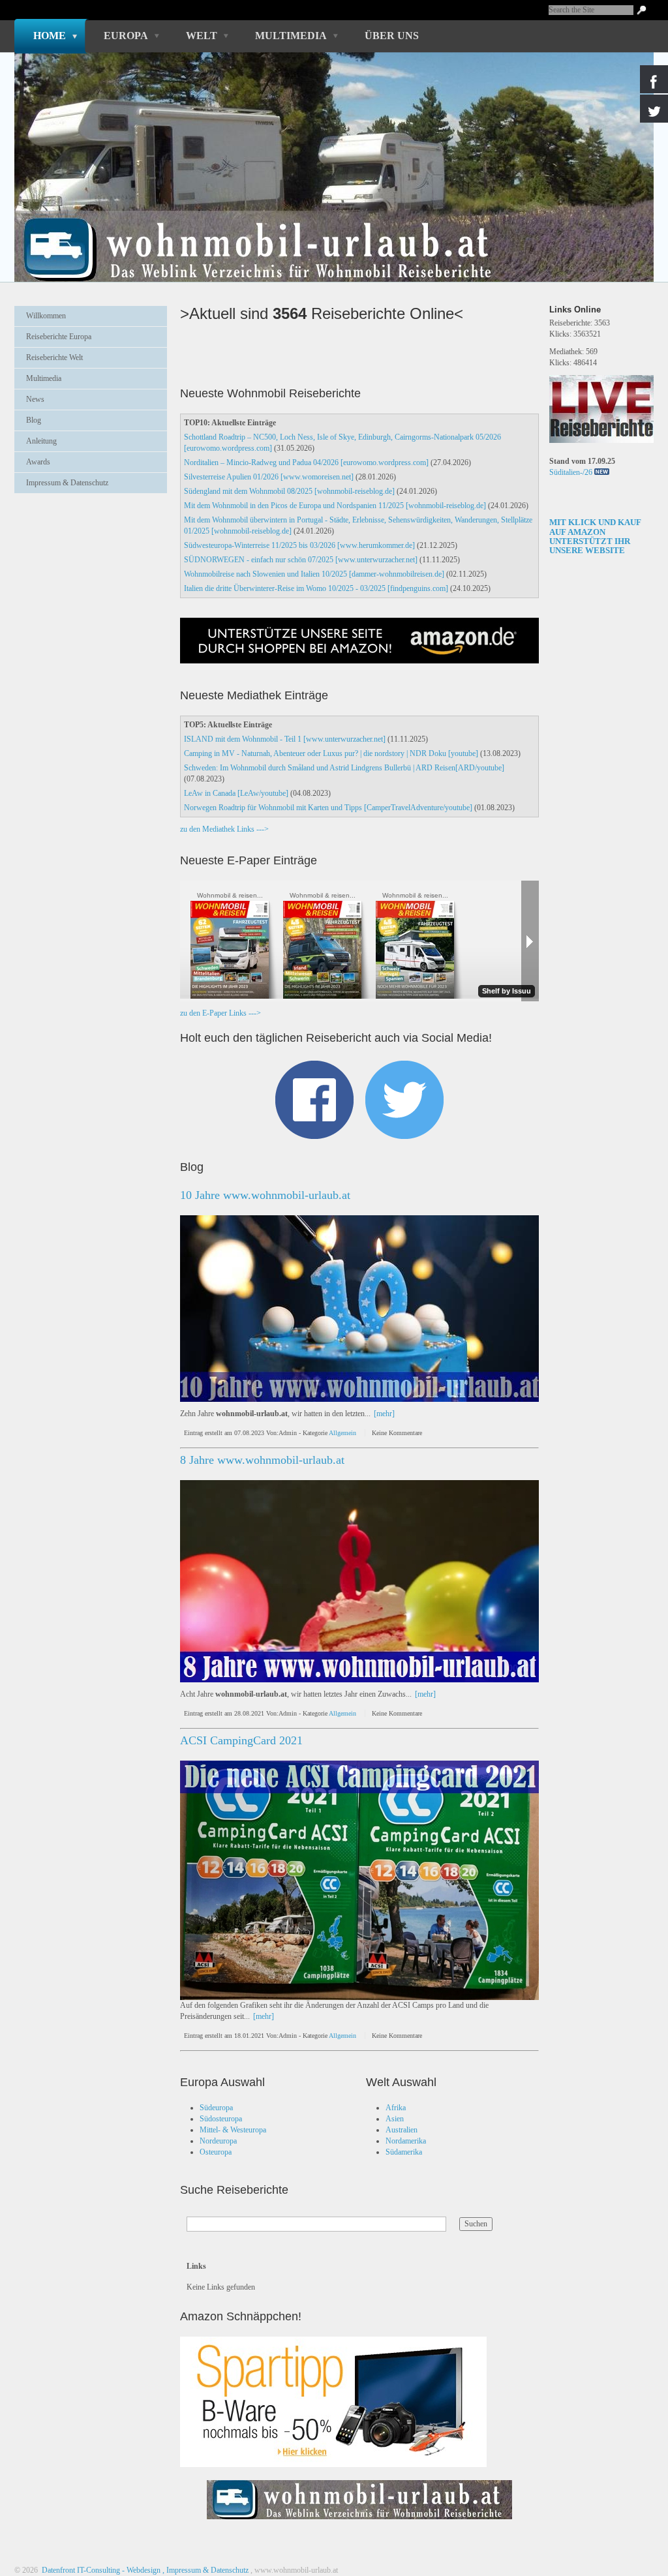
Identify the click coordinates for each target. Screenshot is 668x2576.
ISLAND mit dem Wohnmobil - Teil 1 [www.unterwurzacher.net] (285, 739)
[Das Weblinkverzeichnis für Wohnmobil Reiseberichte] (359, 2523)
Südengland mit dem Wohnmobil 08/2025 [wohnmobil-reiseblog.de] (289, 491)
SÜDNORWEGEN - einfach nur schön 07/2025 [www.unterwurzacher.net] (301, 560)
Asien (395, 2119)
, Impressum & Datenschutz (205, 2570)
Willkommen (46, 316)
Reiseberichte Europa (59, 337)
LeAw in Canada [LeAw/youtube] (236, 793)
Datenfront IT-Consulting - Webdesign (100, 2570)
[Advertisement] (91, 536)
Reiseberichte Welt (54, 357)
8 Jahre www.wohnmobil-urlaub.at (262, 1460)
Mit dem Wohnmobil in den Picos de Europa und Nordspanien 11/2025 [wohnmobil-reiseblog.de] (335, 506)
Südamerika (404, 2152)
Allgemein (342, 1433)
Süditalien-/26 (571, 472)
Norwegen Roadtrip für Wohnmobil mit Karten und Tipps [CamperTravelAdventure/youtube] (328, 808)
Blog (34, 420)
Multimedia (291, 36)
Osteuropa (216, 2152)
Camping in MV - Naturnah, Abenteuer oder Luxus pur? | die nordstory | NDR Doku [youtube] (331, 753)
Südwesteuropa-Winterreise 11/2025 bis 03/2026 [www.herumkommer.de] (299, 545)
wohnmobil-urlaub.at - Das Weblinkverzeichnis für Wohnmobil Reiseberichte (327, 227)
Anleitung (41, 441)
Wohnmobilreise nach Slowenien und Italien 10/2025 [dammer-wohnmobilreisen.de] (314, 574)
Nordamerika (406, 2141)
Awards (38, 462)
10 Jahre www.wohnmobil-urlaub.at (265, 1195)
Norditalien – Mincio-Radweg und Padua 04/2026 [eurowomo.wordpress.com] (306, 462)
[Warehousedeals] (333, 2402)
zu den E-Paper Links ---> (220, 1013)
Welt (202, 36)
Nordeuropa (218, 2141)
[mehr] (384, 1414)
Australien (402, 2130)
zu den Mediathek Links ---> (224, 829)
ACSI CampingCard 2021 (241, 1740)
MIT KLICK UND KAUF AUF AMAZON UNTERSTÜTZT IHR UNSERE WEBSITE (595, 536)
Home (50, 36)
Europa (126, 36)
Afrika (396, 2108)
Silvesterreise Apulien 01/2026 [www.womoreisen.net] (269, 477)
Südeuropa (216, 2108)
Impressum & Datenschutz (67, 483)
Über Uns (392, 36)
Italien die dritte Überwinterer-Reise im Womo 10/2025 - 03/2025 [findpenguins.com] (316, 588)
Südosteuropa (221, 2119)
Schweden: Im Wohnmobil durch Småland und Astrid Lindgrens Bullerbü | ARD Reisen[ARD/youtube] (344, 768)
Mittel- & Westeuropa (233, 2130)
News (35, 399)
